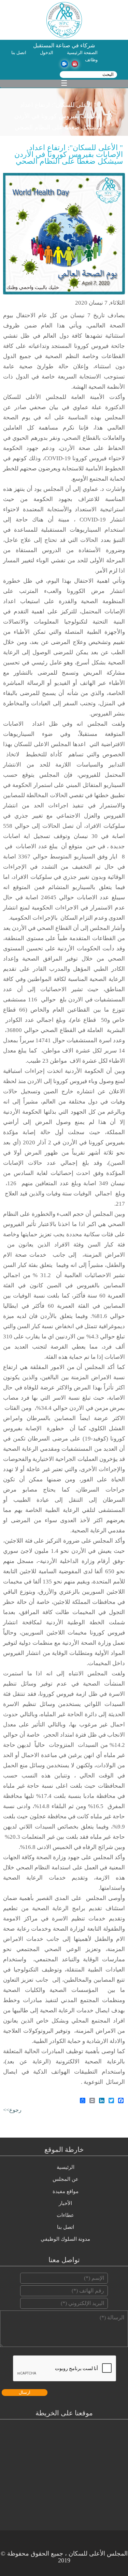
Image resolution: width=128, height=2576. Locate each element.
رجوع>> (12, 2110)
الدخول (47, 53)
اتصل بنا (19, 53)
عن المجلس (66, 2179)
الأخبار (65, 2203)
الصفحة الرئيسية (82, 53)
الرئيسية (66, 2167)
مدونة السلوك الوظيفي (65, 2239)
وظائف (91, 60)
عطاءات (65, 2215)
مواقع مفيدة (66, 2191)
